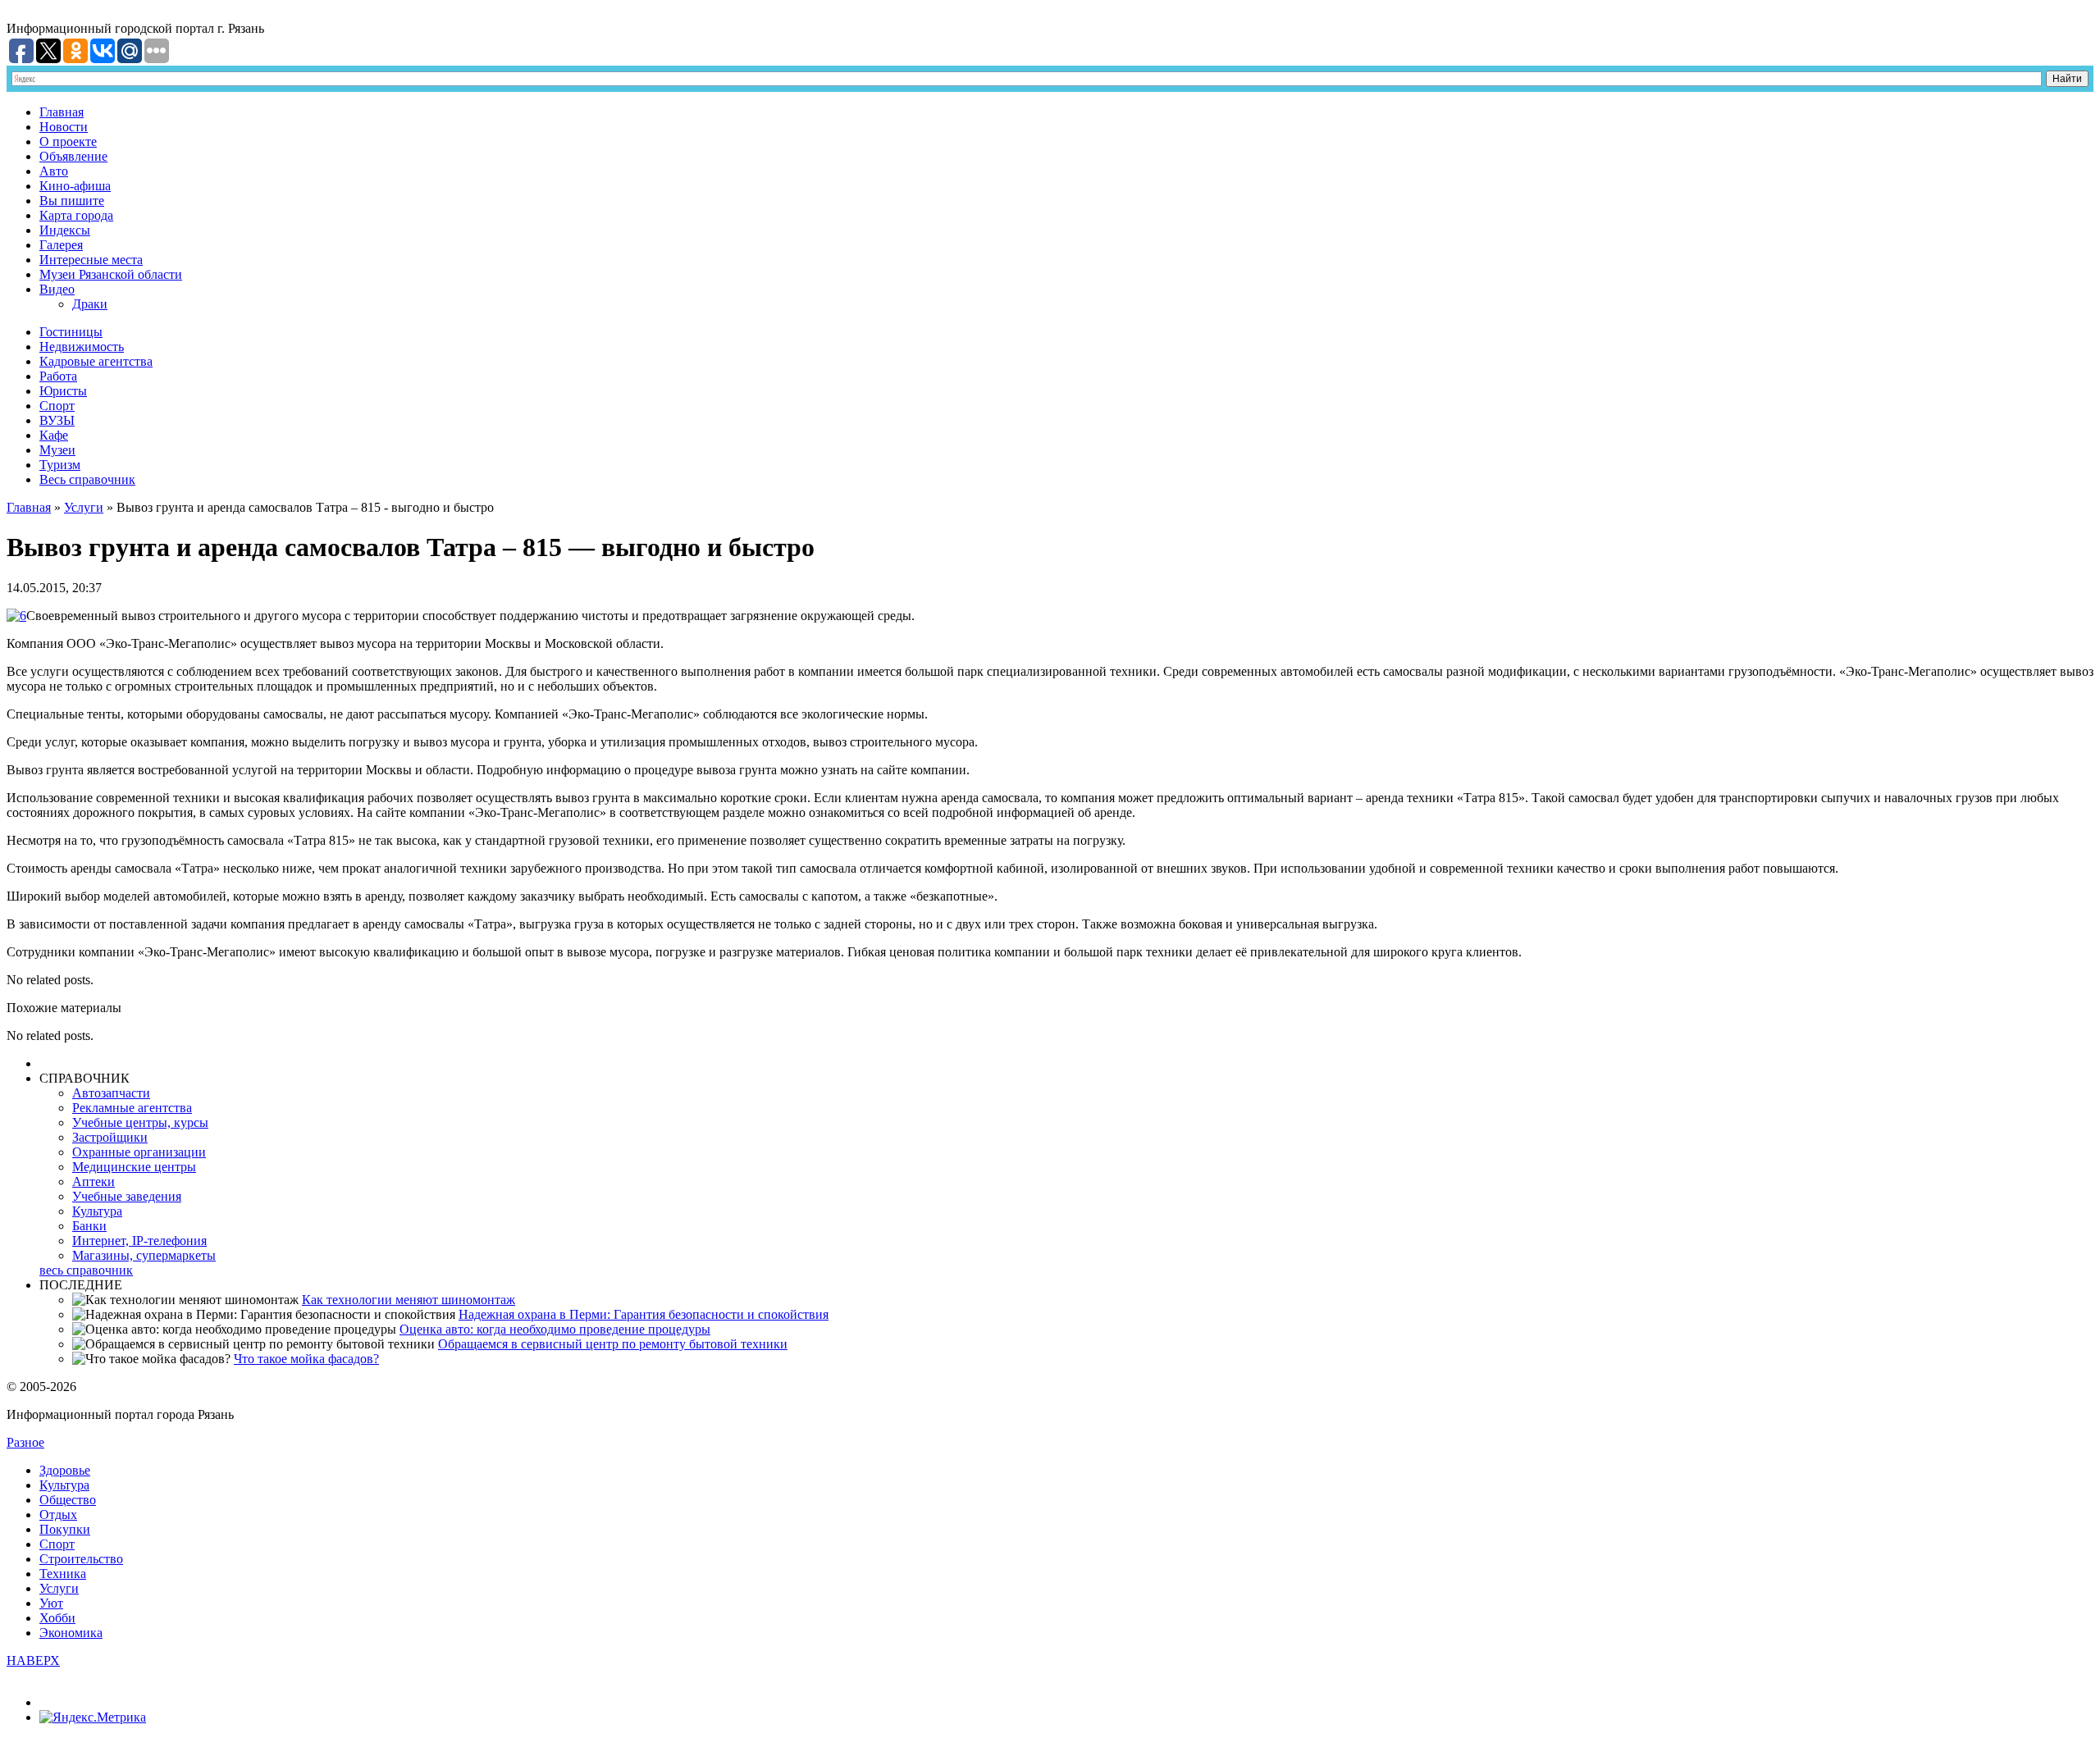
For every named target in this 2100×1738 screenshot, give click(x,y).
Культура (97, 1211)
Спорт (57, 406)
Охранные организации (139, 1152)
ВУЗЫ (57, 420)
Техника (63, 1574)
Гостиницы (71, 332)
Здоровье (65, 1470)
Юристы (63, 391)
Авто (54, 171)
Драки (90, 304)
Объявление (73, 156)
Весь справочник (87, 479)
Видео (57, 289)
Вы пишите (72, 201)
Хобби (57, 1618)
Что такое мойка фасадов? (306, 1359)
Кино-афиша (75, 186)
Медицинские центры (134, 1167)
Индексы (65, 230)
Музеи (57, 450)
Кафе (54, 435)
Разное (25, 1442)
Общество (68, 1500)
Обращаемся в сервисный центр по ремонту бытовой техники (613, 1344)
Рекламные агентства (132, 1108)
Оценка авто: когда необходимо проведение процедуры (555, 1329)
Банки (89, 1226)
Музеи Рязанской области (111, 274)
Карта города (76, 215)
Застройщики (110, 1137)
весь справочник (86, 1270)
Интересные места (91, 260)
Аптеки (94, 1181)
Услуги (84, 507)
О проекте (68, 141)
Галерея (61, 245)
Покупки (65, 1529)
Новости (64, 127)
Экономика (71, 1633)
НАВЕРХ (33, 1660)
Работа (58, 376)
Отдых (58, 1514)
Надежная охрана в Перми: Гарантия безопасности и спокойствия (644, 1314)
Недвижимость (82, 347)
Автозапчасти (111, 1093)
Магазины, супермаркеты (144, 1255)
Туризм (60, 465)
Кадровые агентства (96, 361)
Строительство (81, 1559)
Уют (51, 1603)
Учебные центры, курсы (140, 1122)
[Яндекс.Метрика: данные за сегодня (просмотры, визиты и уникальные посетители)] (93, 1717)
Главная (62, 112)
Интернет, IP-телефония (139, 1241)
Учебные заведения (127, 1196)
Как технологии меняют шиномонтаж (409, 1300)
